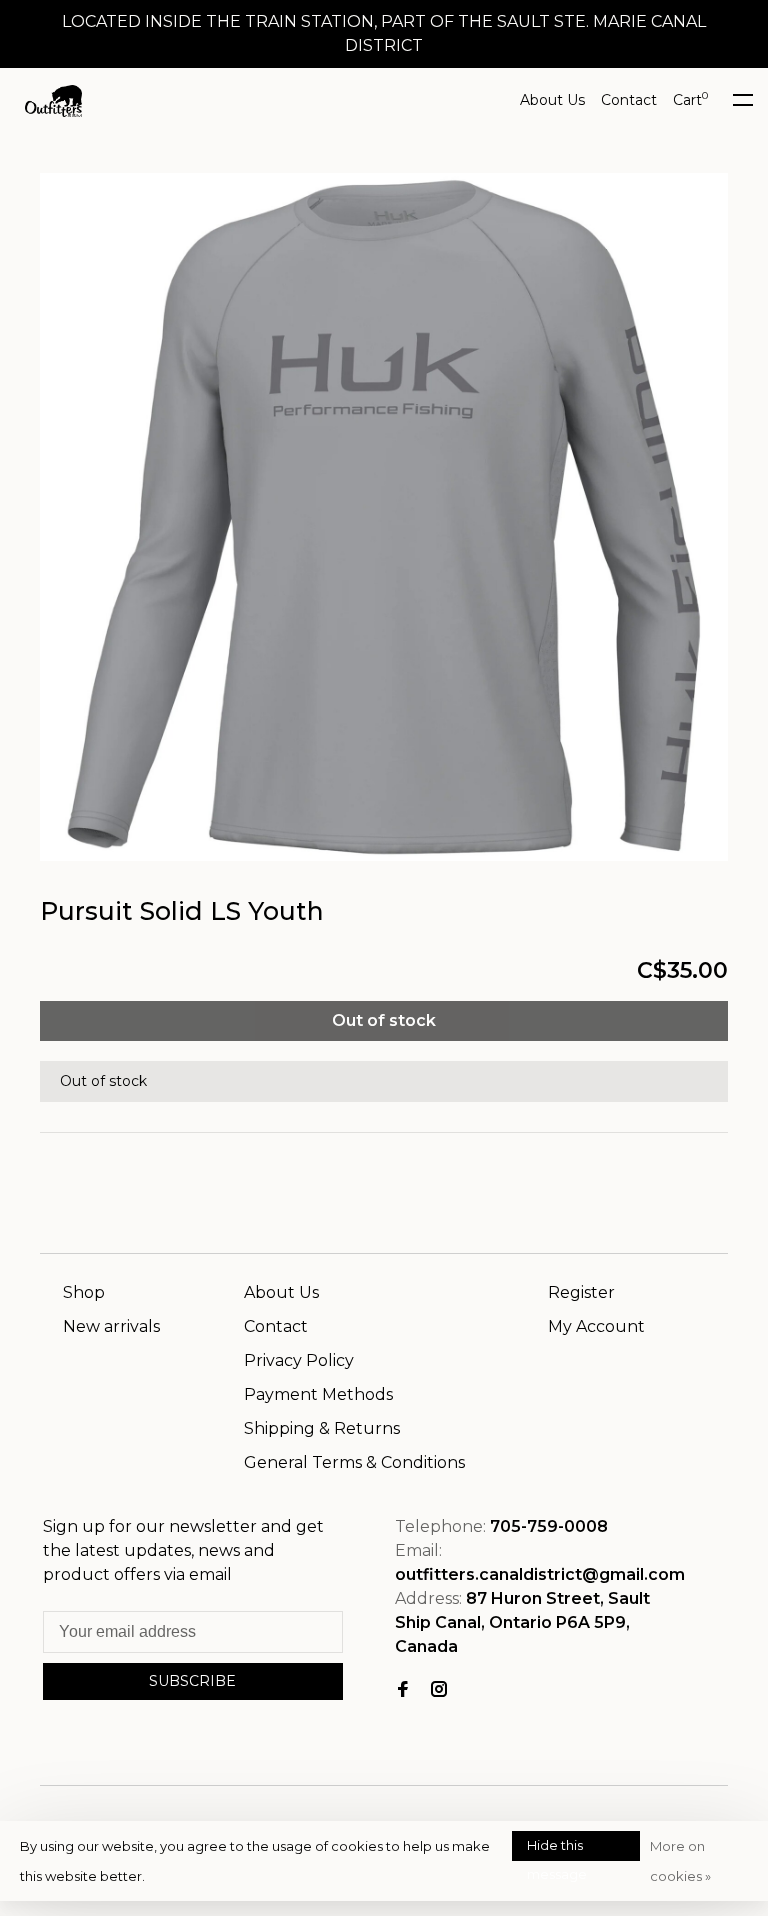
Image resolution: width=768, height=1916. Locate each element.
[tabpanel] (384, 517)
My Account (596, 1326)
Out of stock (384, 1020)
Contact (629, 100)
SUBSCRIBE (192, 1681)
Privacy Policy (299, 1360)
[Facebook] (403, 1690)
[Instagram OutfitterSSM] (439, 1690)
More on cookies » (680, 1861)
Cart (690, 100)
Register (581, 1292)
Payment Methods (318, 1394)
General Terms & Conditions (354, 1462)
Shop (84, 1292)
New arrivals (111, 1326)
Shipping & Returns (322, 1428)
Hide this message (557, 1849)
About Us (552, 100)
